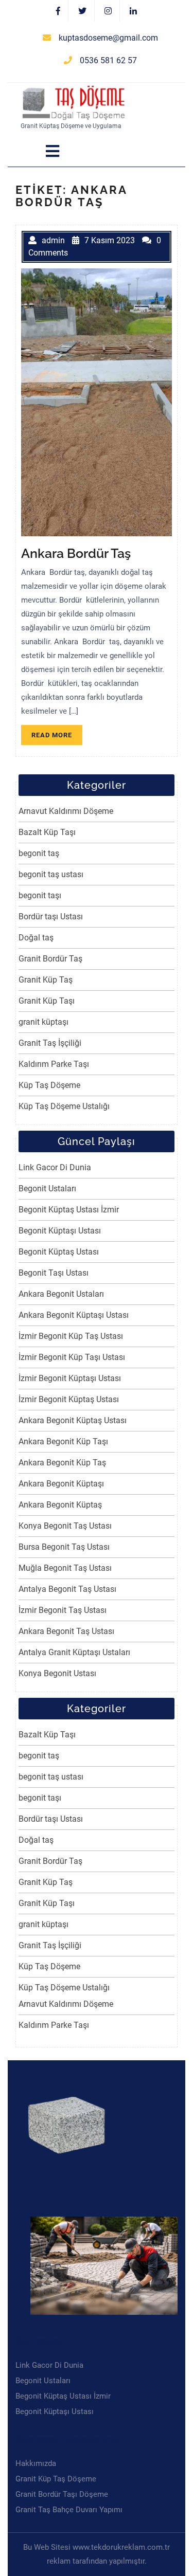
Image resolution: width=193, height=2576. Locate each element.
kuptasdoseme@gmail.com (108, 38)
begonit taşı (40, 895)
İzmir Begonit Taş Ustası (63, 1610)
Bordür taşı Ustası (51, 917)
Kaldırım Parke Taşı (54, 1064)
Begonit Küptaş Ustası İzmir (69, 1210)
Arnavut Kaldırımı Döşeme (66, 811)
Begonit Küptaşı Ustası (60, 1231)
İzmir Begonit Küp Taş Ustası (71, 1336)
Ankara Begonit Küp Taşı (63, 1441)
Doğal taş (36, 938)
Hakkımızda (36, 2463)
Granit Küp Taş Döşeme (56, 2479)
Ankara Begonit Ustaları (61, 1294)
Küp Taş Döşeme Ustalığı (64, 1106)
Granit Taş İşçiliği (50, 1043)
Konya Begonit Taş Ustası (65, 1526)
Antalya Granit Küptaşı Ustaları (74, 1652)
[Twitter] (83, 11)
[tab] (52, 151)
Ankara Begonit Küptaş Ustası (73, 1420)
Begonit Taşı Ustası (54, 1273)
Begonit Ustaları (47, 1189)
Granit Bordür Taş (50, 959)
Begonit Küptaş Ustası (59, 1252)
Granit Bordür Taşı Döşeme (62, 2494)
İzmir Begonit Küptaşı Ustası (70, 1378)
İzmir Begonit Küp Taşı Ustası (72, 1357)
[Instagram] (108, 11)
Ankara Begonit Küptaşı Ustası (74, 1315)
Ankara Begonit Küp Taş (62, 1463)
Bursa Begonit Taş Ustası (64, 1547)
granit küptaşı (43, 1022)
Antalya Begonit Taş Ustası (67, 1589)
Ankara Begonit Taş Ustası (66, 1631)
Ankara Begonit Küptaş (60, 1505)
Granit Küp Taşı (47, 1001)
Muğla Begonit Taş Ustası (65, 1568)
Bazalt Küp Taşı (47, 832)
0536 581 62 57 (108, 60)
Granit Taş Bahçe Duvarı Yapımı (69, 2510)
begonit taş (39, 853)
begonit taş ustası (51, 874)
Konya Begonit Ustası (57, 1673)
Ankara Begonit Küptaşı (61, 1484)
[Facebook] (58, 11)
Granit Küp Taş (46, 980)
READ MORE (57, 737)
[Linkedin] (133, 11)
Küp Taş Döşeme (49, 1085)
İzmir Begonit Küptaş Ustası (69, 1399)
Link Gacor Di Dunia (55, 1167)
